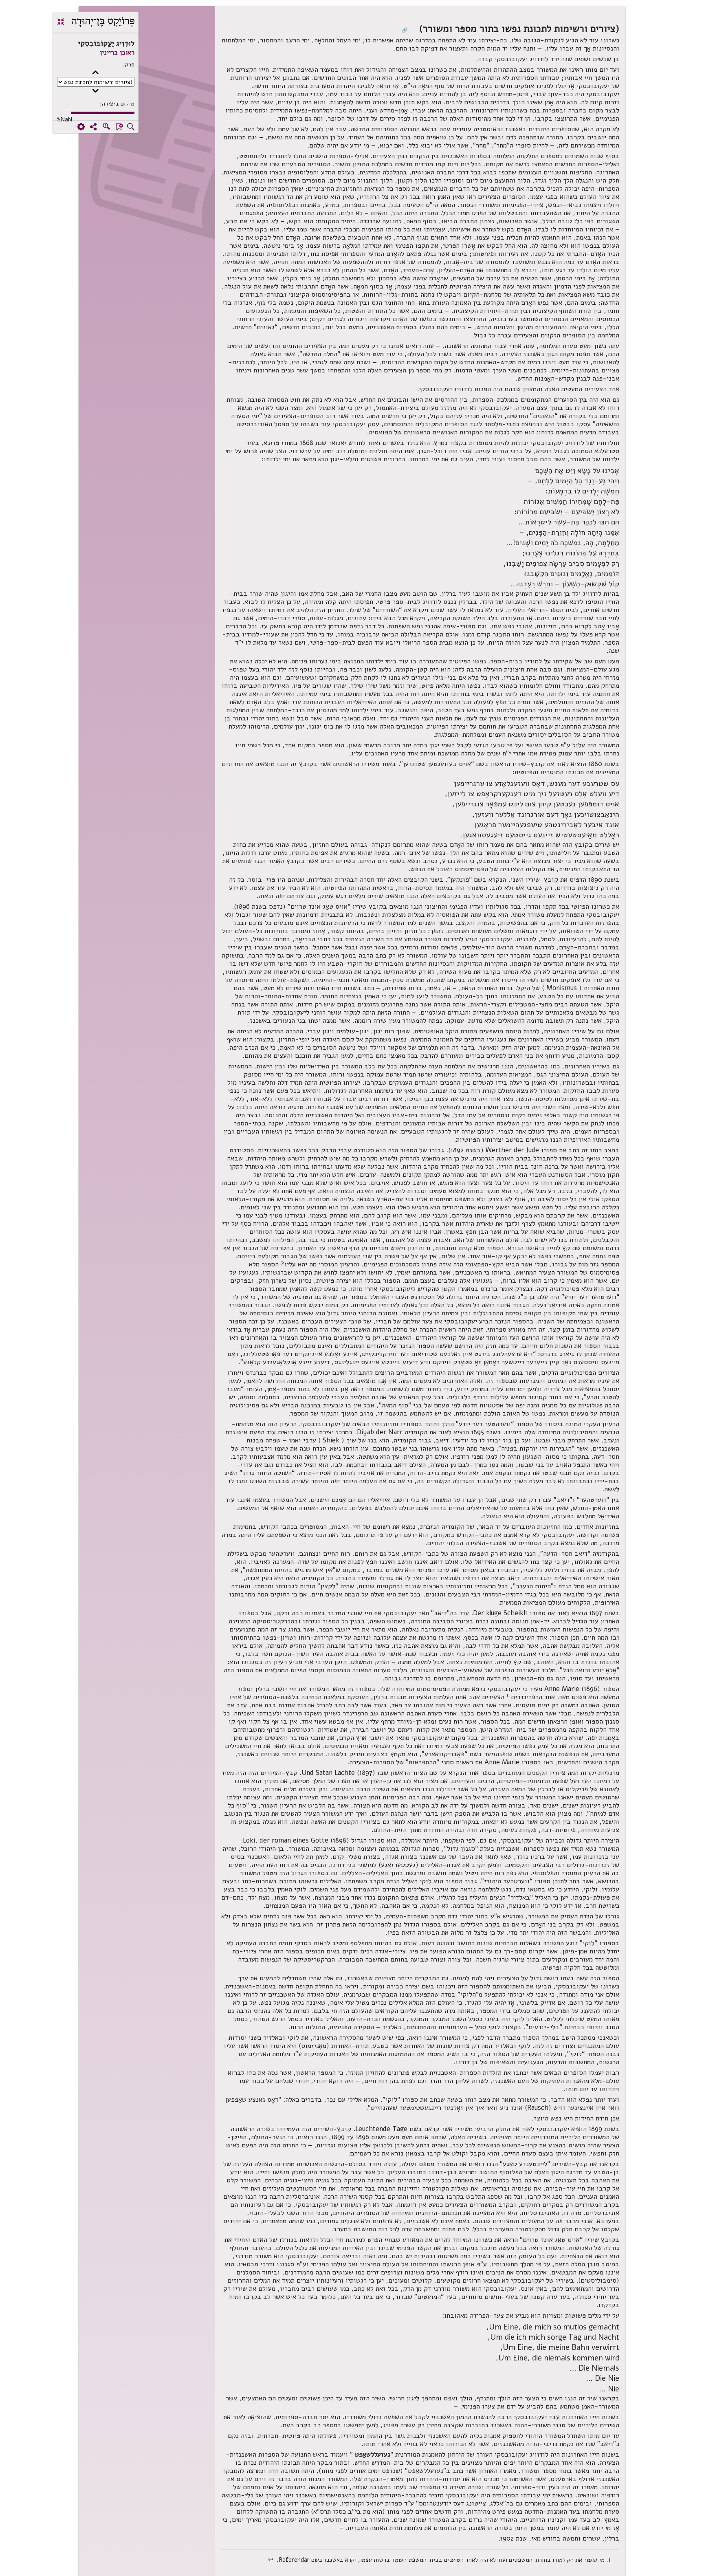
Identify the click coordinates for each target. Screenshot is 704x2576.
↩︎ (272, 2560)
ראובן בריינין (117, 53)
